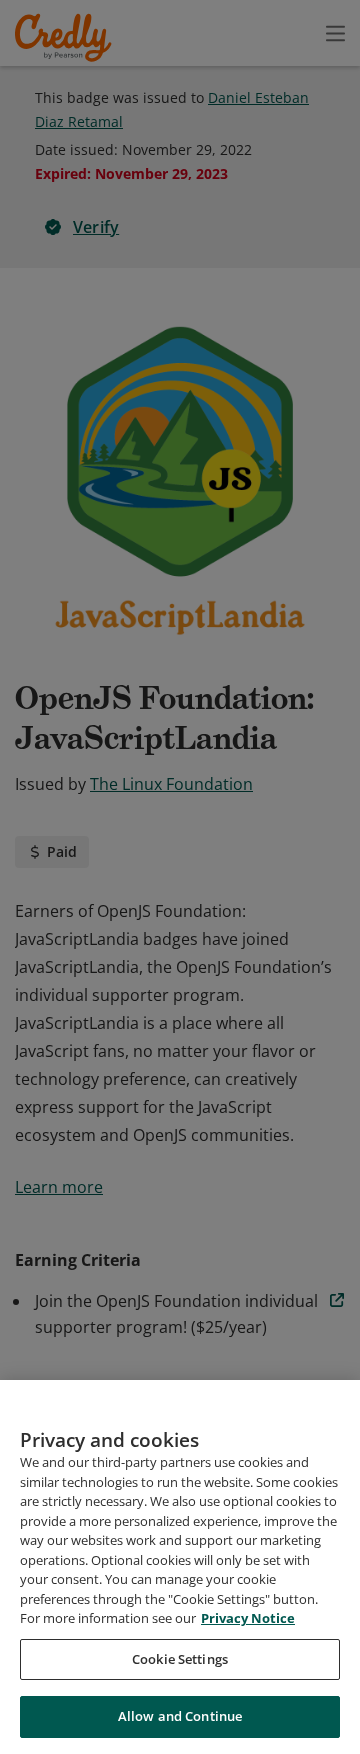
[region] (180, 1567)
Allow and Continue (180, 1716)
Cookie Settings (180, 1659)
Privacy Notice (248, 1618)
